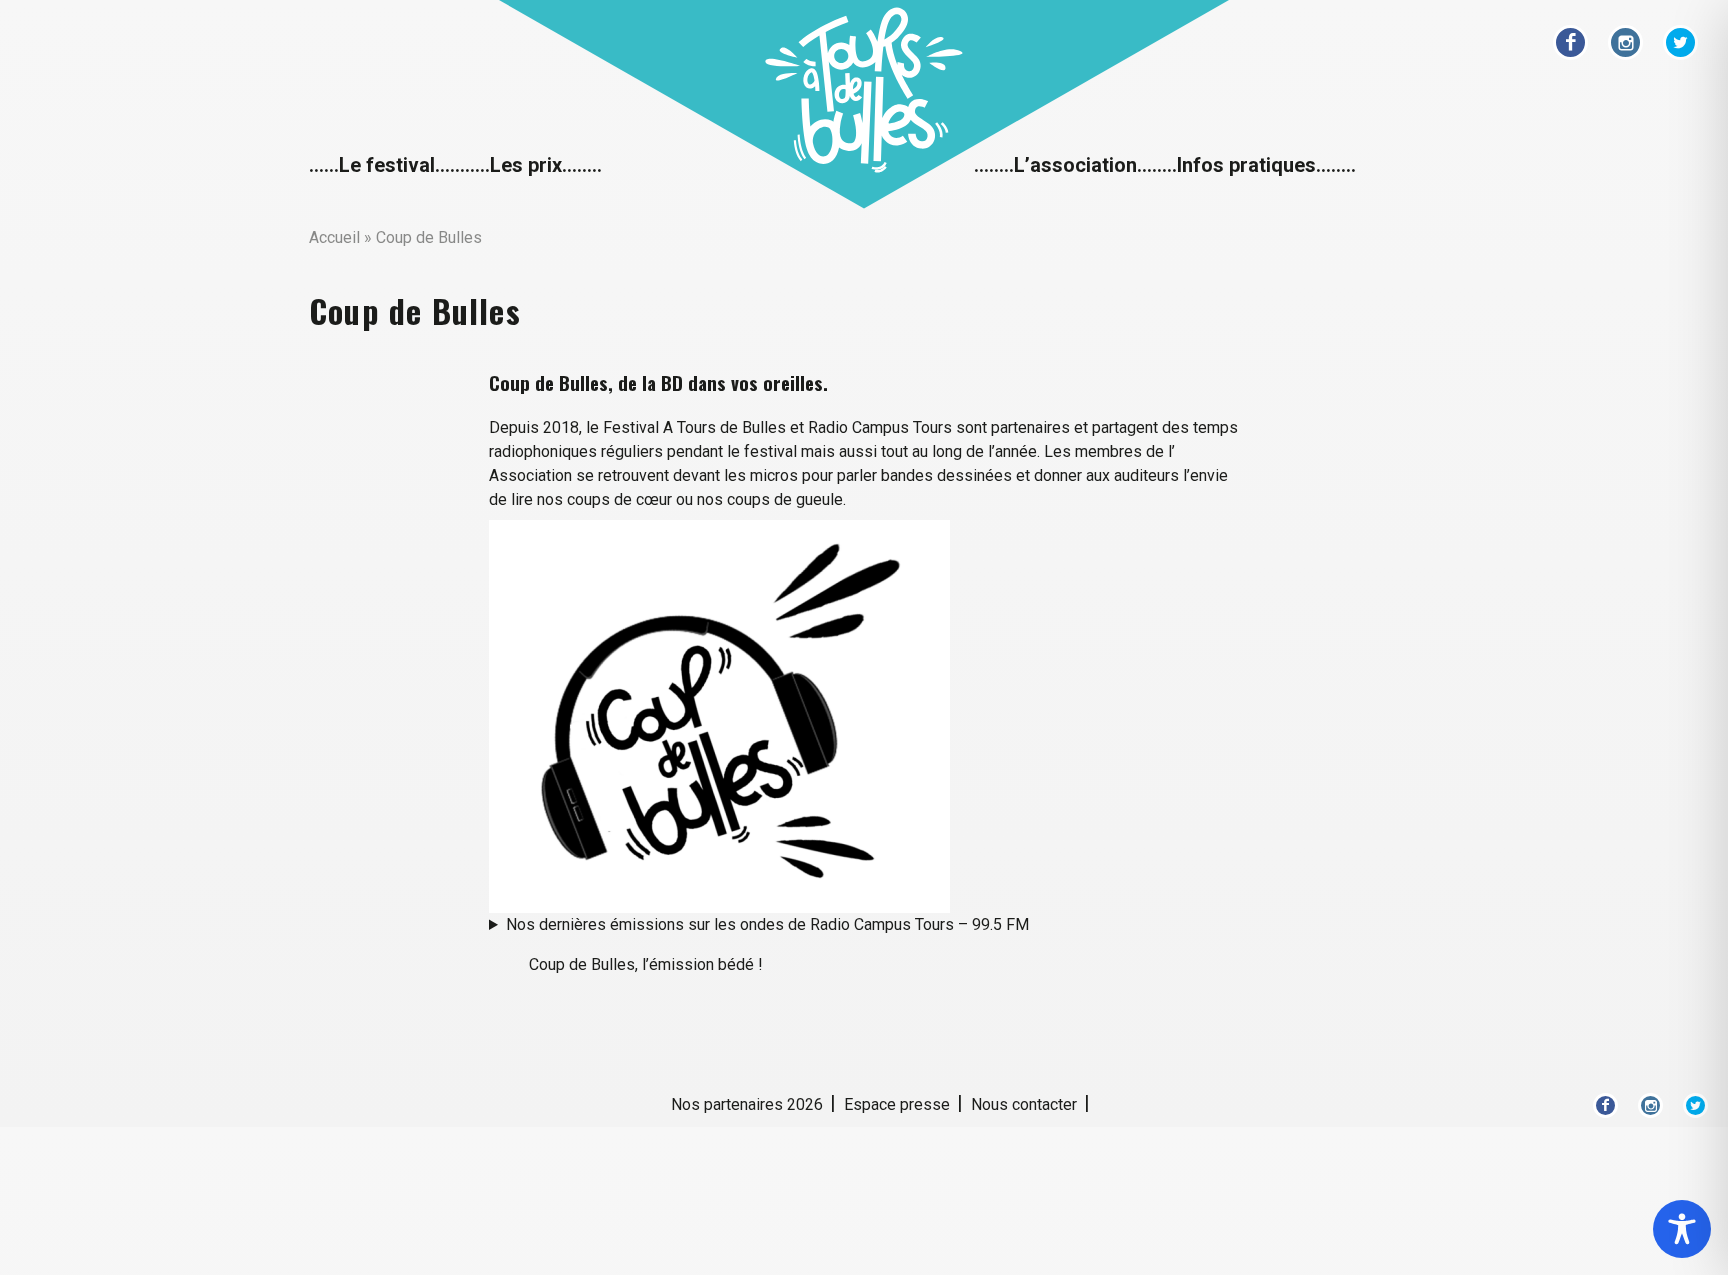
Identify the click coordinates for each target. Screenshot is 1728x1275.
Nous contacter (1024, 1104)
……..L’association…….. (1075, 165)
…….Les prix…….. (528, 165)
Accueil (334, 237)
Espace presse (897, 1104)
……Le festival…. (382, 165)
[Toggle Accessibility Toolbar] (1682, 1229)
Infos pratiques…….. (1266, 165)
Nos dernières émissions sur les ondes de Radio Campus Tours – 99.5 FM (767, 924)
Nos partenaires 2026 (747, 1104)
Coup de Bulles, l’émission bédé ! (646, 964)
